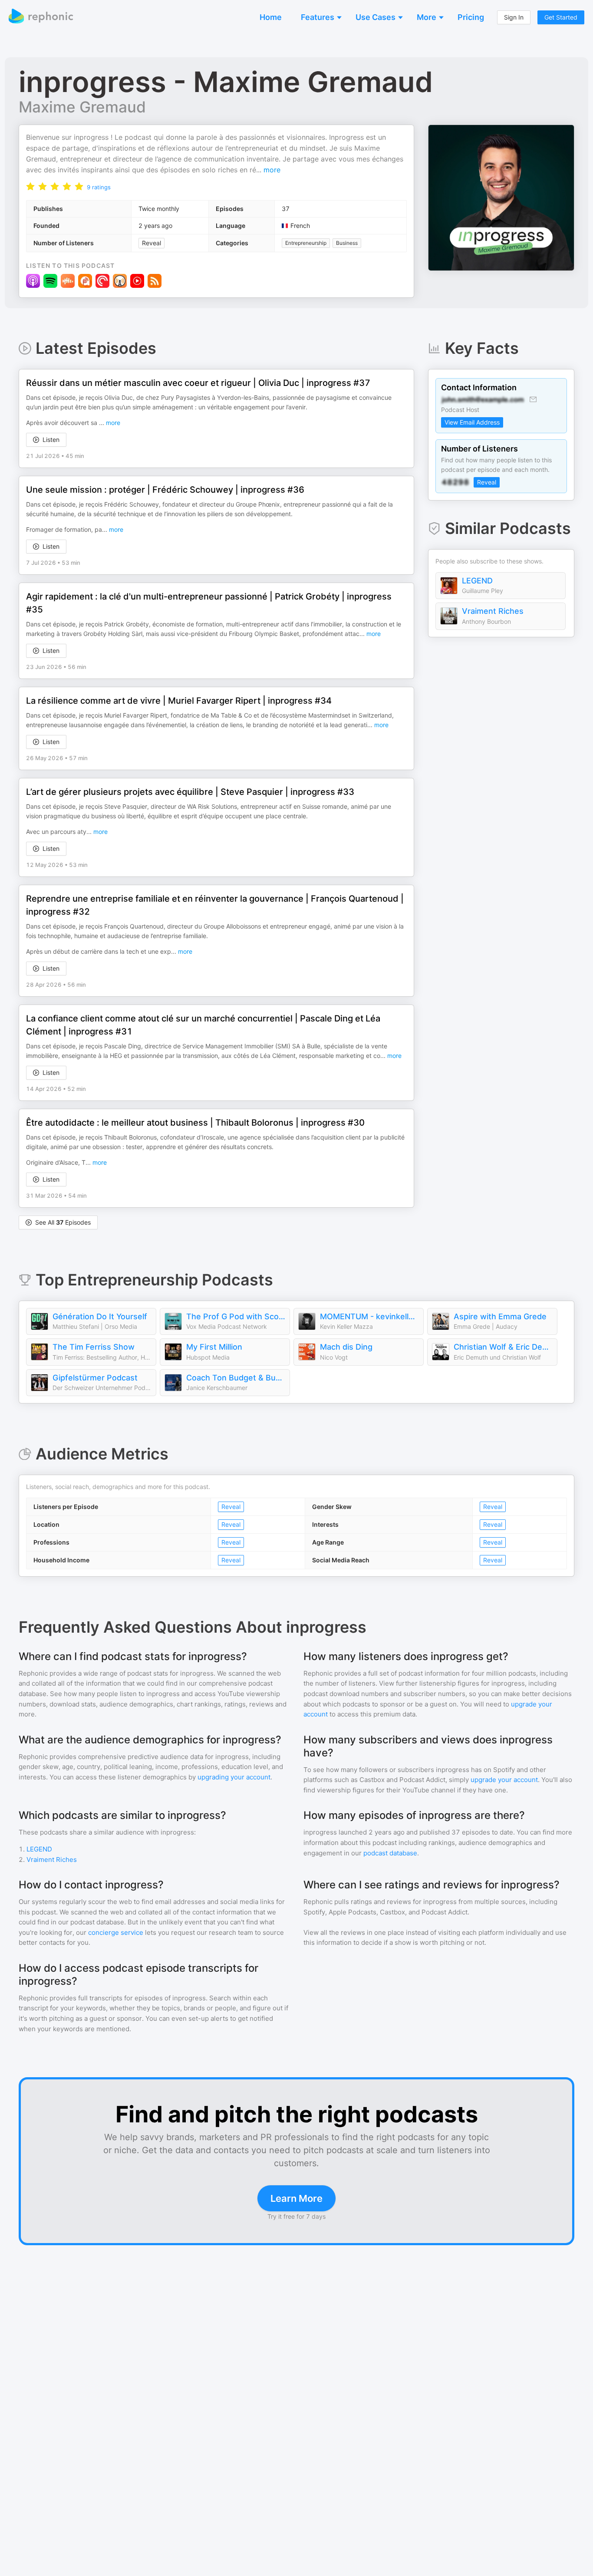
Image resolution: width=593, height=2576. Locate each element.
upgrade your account (504, 1780)
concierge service (116, 1932)
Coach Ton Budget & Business (236, 1378)
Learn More (296, 2198)
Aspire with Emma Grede (500, 1316)
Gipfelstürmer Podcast (95, 1378)
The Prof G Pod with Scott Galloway (236, 1316)
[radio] (30, 186)
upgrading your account (234, 1777)
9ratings (99, 187)
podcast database (390, 1853)
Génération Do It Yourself (100, 1316)
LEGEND (477, 581)
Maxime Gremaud (82, 107)
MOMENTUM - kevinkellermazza (369, 1316)
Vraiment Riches (493, 611)
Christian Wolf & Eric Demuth (503, 1347)
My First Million (214, 1347)
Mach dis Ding (346, 1347)
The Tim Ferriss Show (94, 1347)
